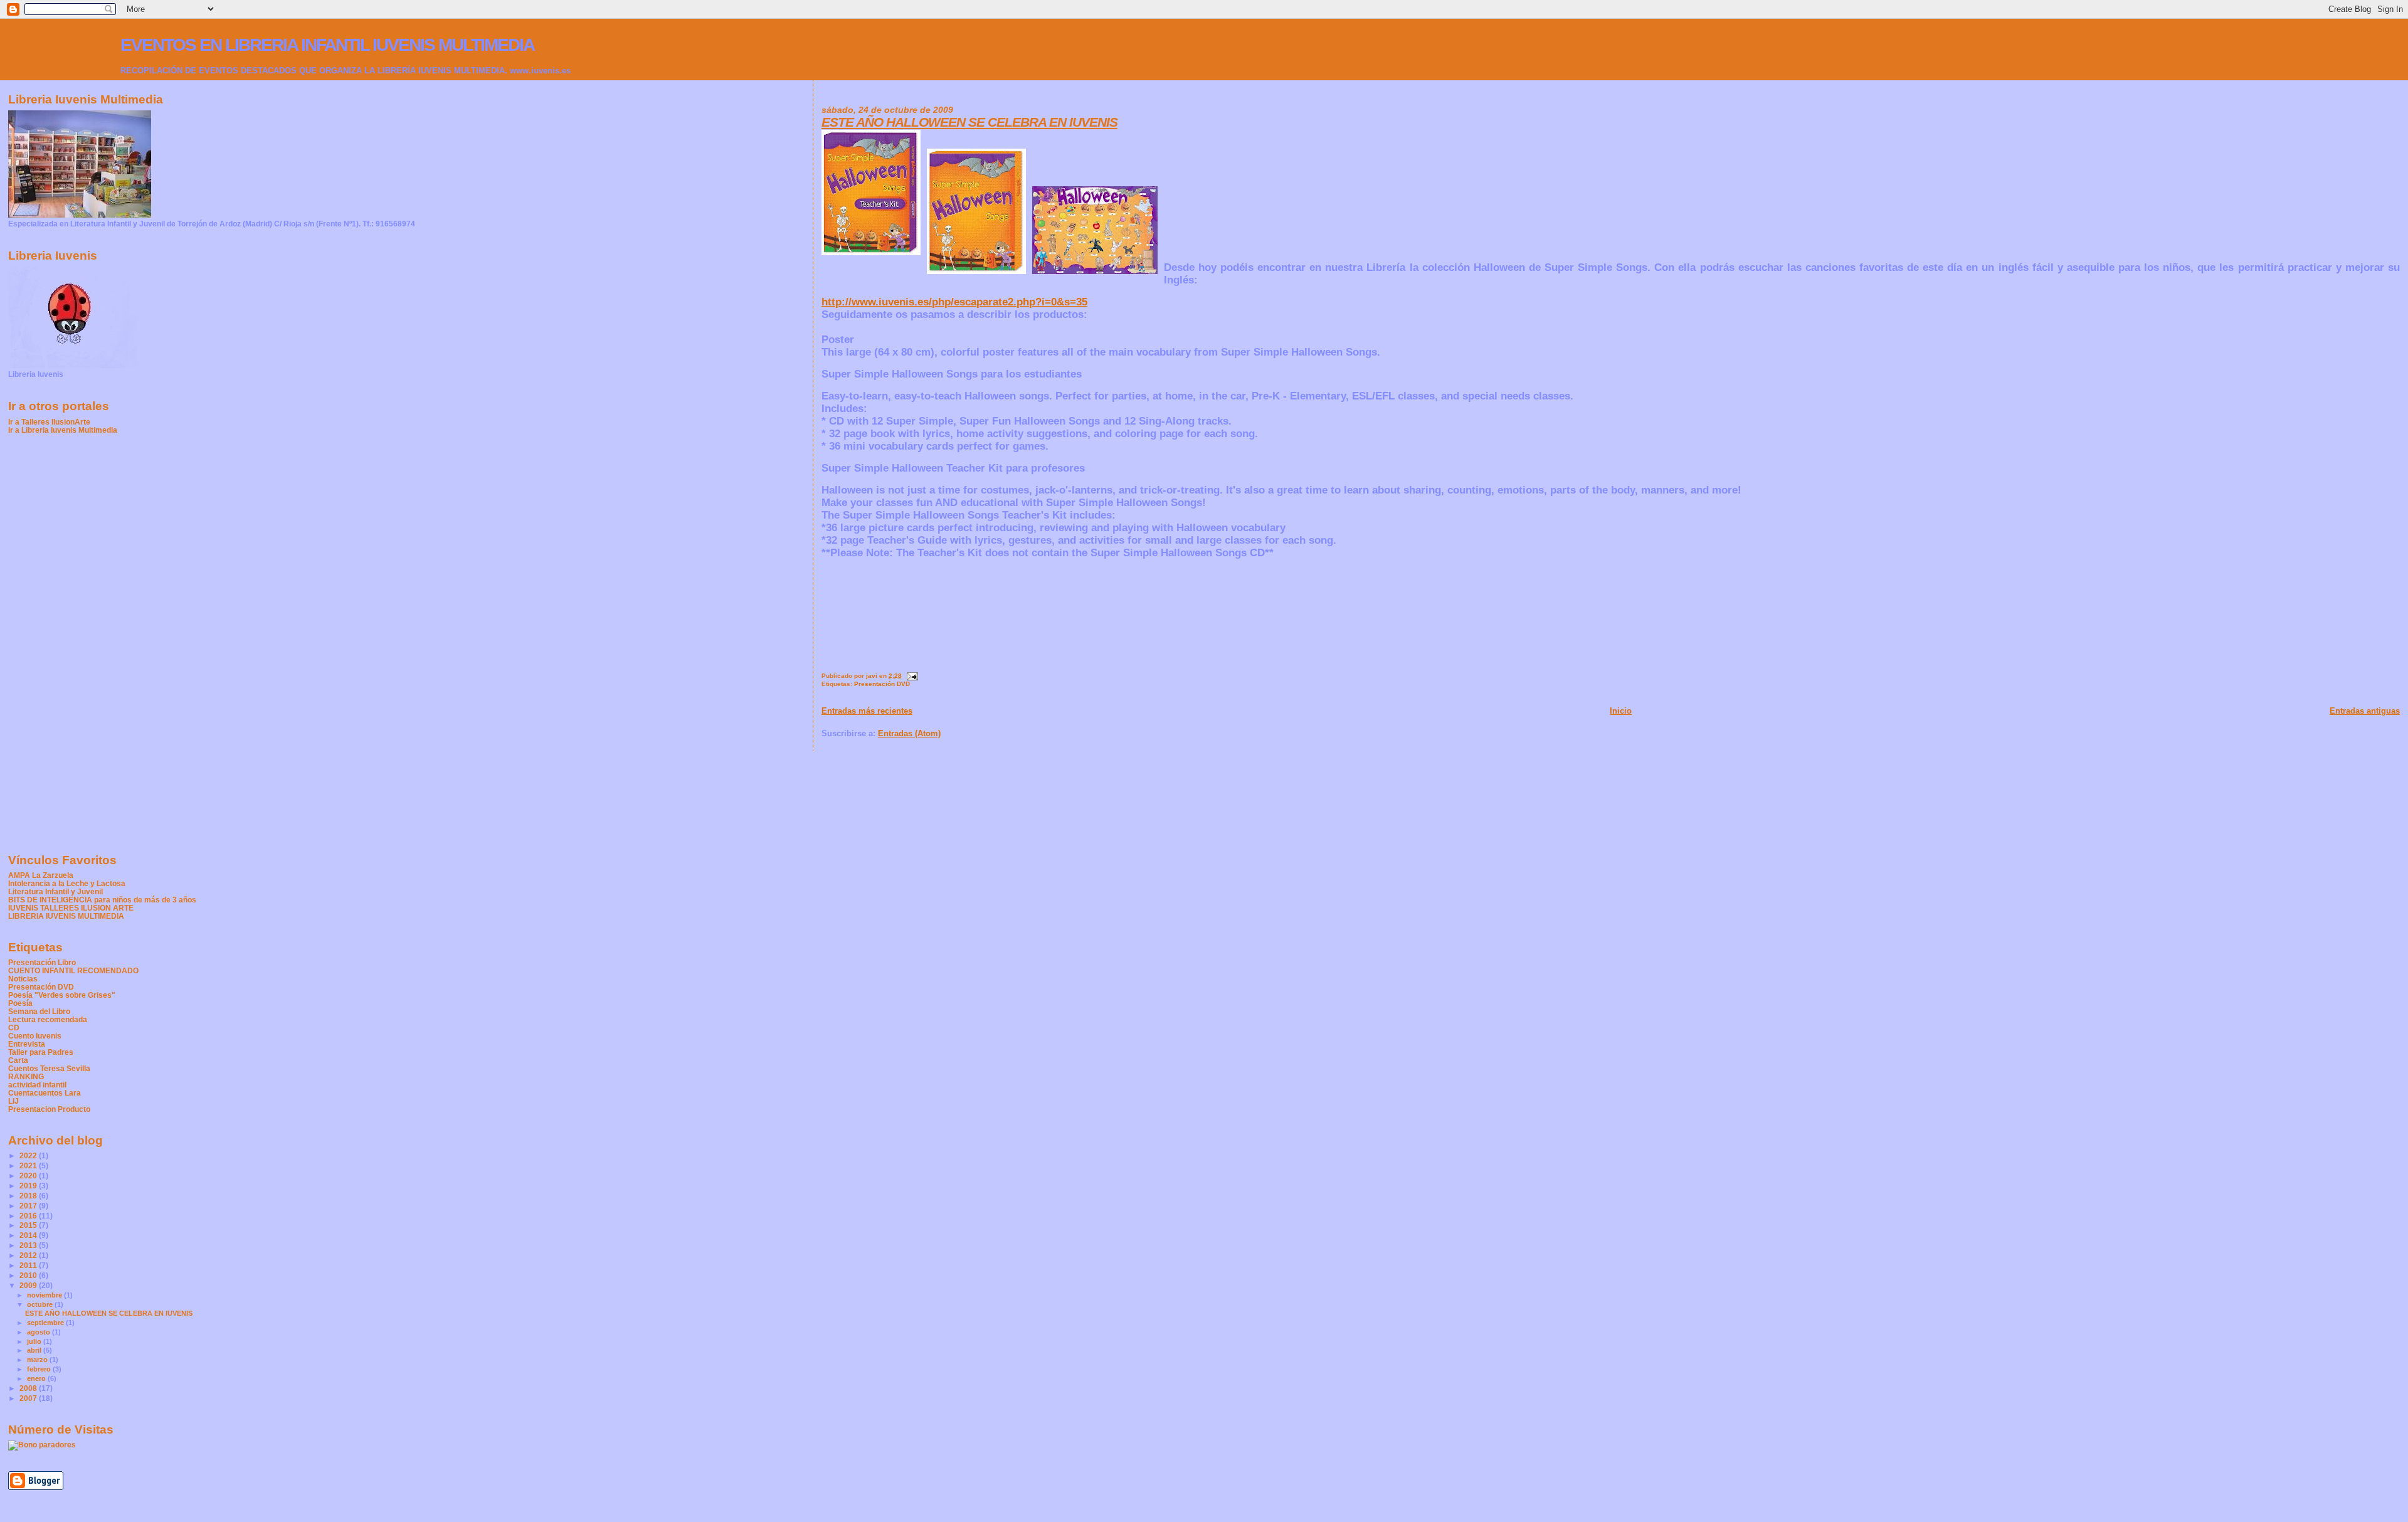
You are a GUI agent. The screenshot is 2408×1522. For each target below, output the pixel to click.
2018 (29, 1196)
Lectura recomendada (48, 1019)
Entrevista (27, 1044)
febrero (40, 1369)
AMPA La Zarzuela (41, 875)
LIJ (13, 1101)
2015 (29, 1225)
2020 (29, 1176)
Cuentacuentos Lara (45, 1093)
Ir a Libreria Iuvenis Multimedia (63, 430)
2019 (29, 1186)
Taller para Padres (41, 1052)
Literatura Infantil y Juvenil (55, 891)
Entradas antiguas (2365, 711)
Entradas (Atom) (909, 733)
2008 (29, 1388)
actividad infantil (37, 1085)
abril (35, 1350)
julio (35, 1341)
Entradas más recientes (867, 711)
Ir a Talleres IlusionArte (49, 422)
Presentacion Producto (49, 1109)
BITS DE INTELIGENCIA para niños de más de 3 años (102, 900)
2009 (29, 1285)
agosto (40, 1332)
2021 (29, 1165)
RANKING (26, 1076)
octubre (41, 1304)
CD (14, 1028)
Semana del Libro (39, 1011)
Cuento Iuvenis (35, 1036)
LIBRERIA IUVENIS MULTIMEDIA (66, 916)
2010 (29, 1275)
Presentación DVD (882, 684)
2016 (29, 1216)
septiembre (46, 1323)
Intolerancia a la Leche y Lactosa (67, 883)
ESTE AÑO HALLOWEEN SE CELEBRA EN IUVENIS (969, 122)
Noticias (23, 979)
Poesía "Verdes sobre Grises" (62, 995)
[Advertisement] (58, 643)
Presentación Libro (42, 962)
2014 (29, 1235)
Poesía (20, 1003)
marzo (38, 1360)
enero (37, 1378)
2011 (29, 1265)
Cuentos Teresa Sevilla (49, 1068)
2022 (29, 1155)
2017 (29, 1206)
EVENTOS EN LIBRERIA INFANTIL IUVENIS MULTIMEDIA (327, 45)
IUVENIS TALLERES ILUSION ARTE (71, 908)
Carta (18, 1060)
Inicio (1621, 711)
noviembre (45, 1295)
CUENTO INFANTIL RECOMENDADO (73, 970)
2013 (29, 1245)
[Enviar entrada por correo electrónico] (912, 676)
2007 (29, 1398)
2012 (29, 1255)
